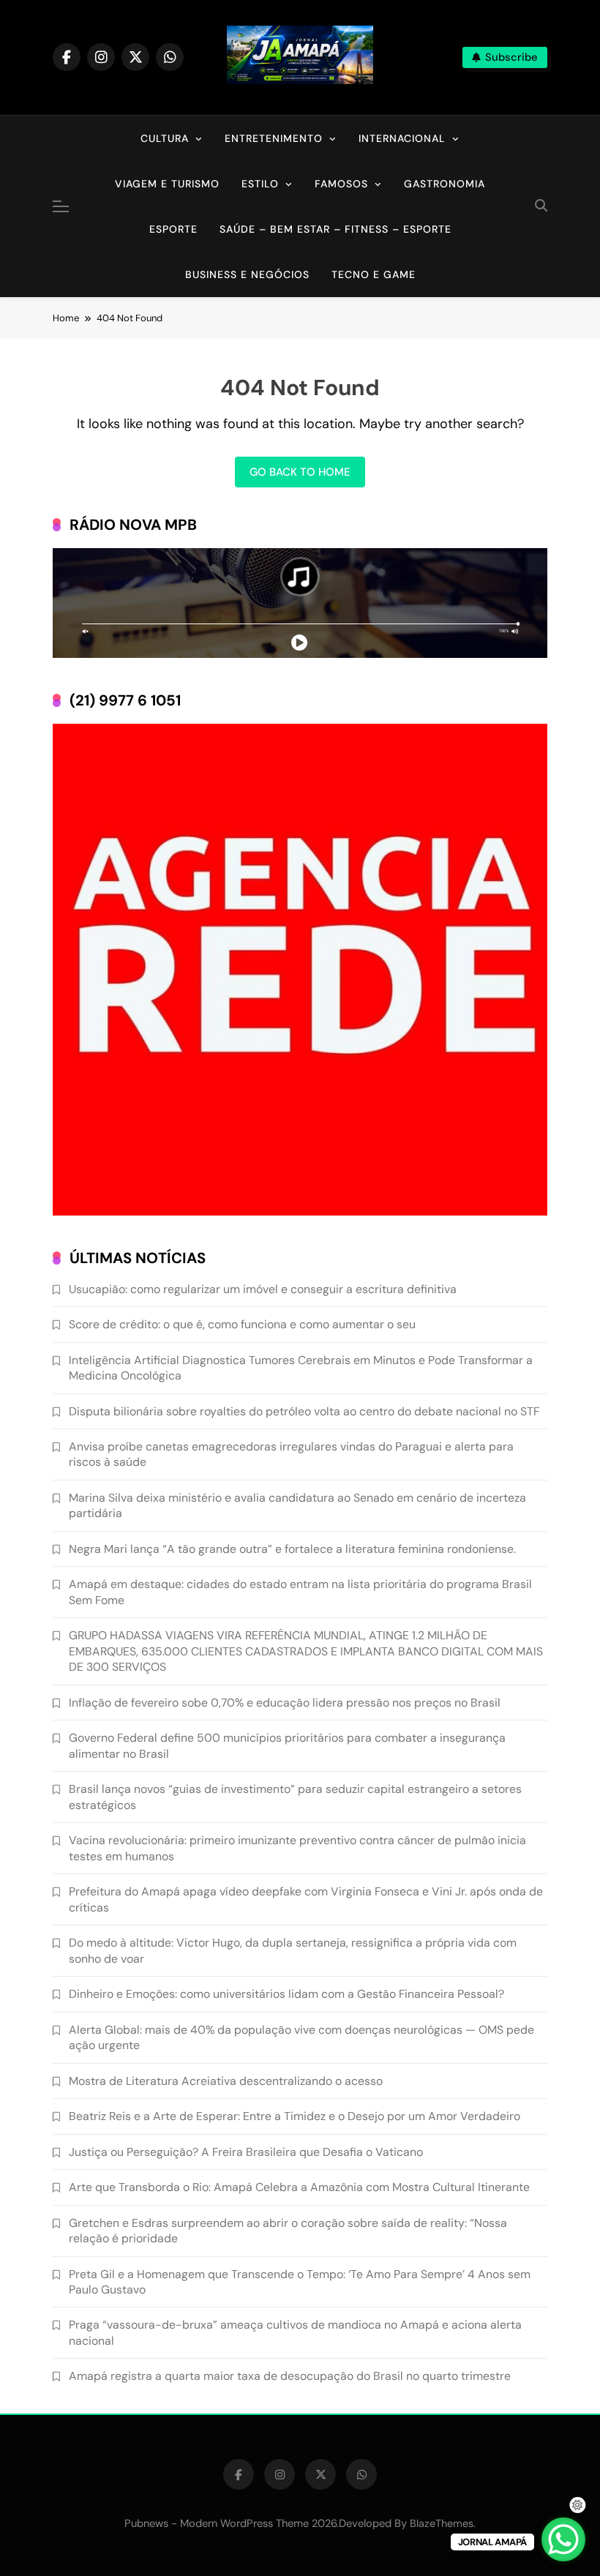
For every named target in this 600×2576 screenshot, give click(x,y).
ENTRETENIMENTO (274, 138)
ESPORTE (173, 229)
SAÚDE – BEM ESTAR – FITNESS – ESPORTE (335, 229)
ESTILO (260, 184)
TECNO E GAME (374, 274)
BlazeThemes (442, 2523)
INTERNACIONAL (402, 138)
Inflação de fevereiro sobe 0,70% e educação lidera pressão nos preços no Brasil (285, 1703)
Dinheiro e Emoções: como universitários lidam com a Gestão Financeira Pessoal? (286, 1994)
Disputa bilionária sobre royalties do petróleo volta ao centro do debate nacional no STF (304, 1411)
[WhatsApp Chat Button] (563, 2539)
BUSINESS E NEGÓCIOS (247, 274)
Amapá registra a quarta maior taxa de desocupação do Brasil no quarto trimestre (290, 2376)
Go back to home (300, 472)
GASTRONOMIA (445, 184)
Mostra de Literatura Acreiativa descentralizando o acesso (226, 2081)
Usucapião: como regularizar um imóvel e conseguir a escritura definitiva (263, 1289)
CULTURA (165, 138)
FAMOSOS (341, 184)
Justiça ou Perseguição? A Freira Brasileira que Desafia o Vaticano (246, 2152)
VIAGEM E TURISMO (167, 184)
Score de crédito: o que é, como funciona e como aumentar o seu (242, 1324)
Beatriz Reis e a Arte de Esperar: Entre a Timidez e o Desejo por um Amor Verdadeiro (295, 2116)
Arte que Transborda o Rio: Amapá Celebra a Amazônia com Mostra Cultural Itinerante (299, 2187)
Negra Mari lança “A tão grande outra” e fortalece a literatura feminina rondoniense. (292, 1549)
